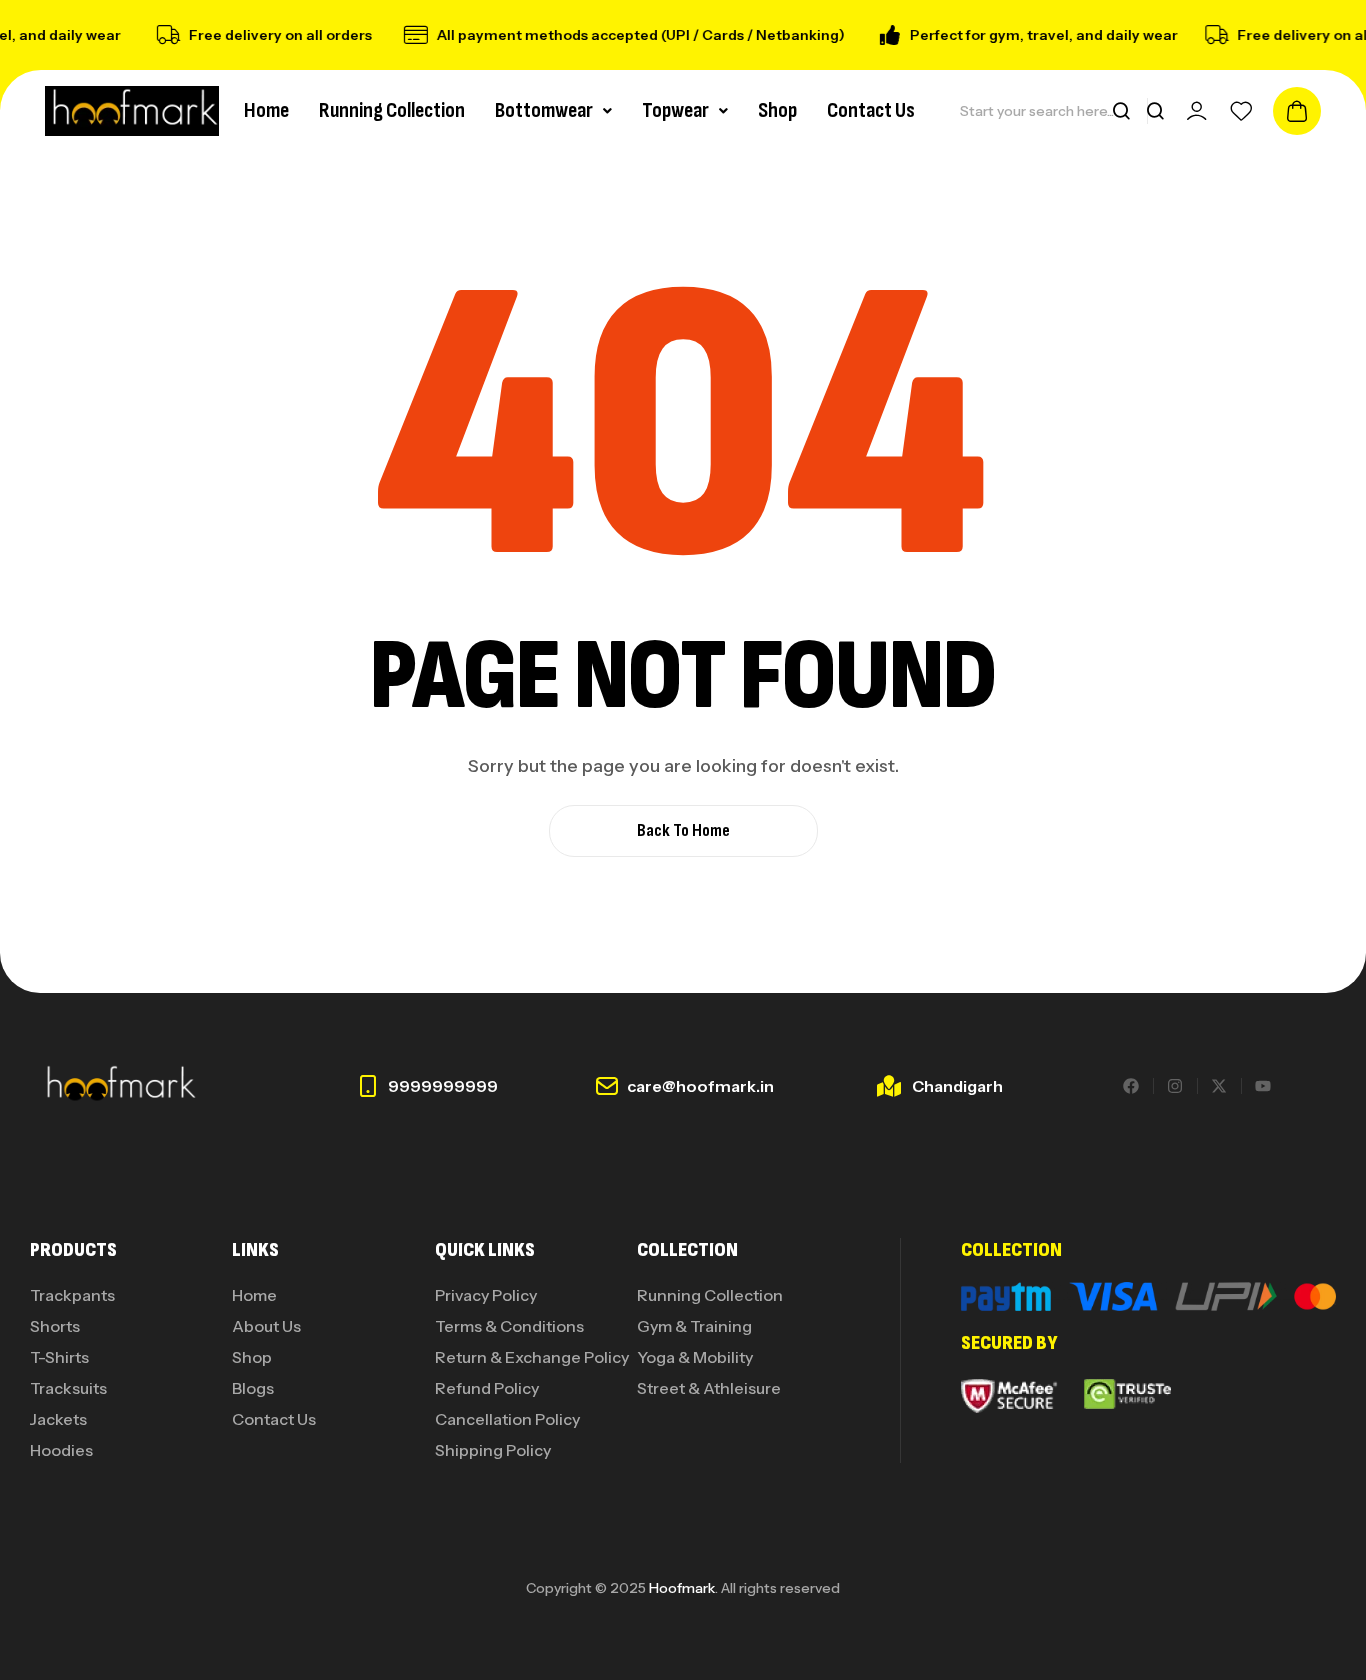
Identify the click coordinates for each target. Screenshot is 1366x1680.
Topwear (675, 110)
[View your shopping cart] (1297, 111)
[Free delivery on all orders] (160, 35)
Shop (777, 110)
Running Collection (392, 110)
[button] (553, 111)
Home (266, 110)
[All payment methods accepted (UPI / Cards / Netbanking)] (408, 35)
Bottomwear (544, 110)
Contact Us (871, 110)
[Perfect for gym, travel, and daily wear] (881, 35)
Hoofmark (682, 1588)
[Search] (1121, 111)
